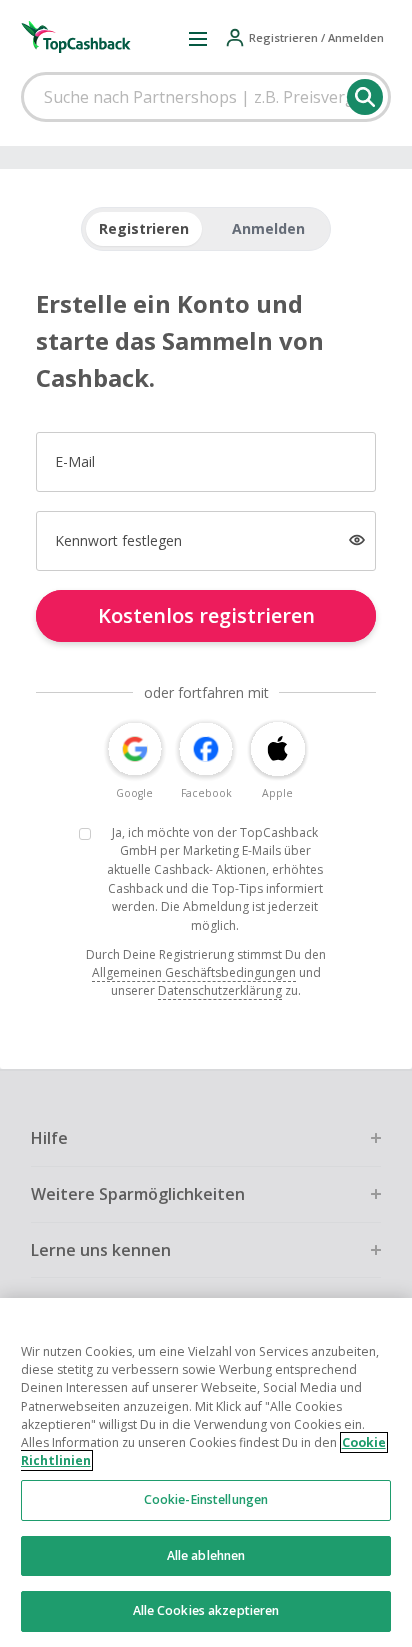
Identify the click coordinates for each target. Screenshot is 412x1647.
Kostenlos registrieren (206, 615)
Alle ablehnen (206, 1555)
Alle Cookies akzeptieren (206, 1610)
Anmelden (268, 228)
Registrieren (144, 228)
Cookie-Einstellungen (206, 1499)
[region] (206, 1472)
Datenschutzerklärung (220, 990)
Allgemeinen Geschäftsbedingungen (194, 972)
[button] (198, 38)
